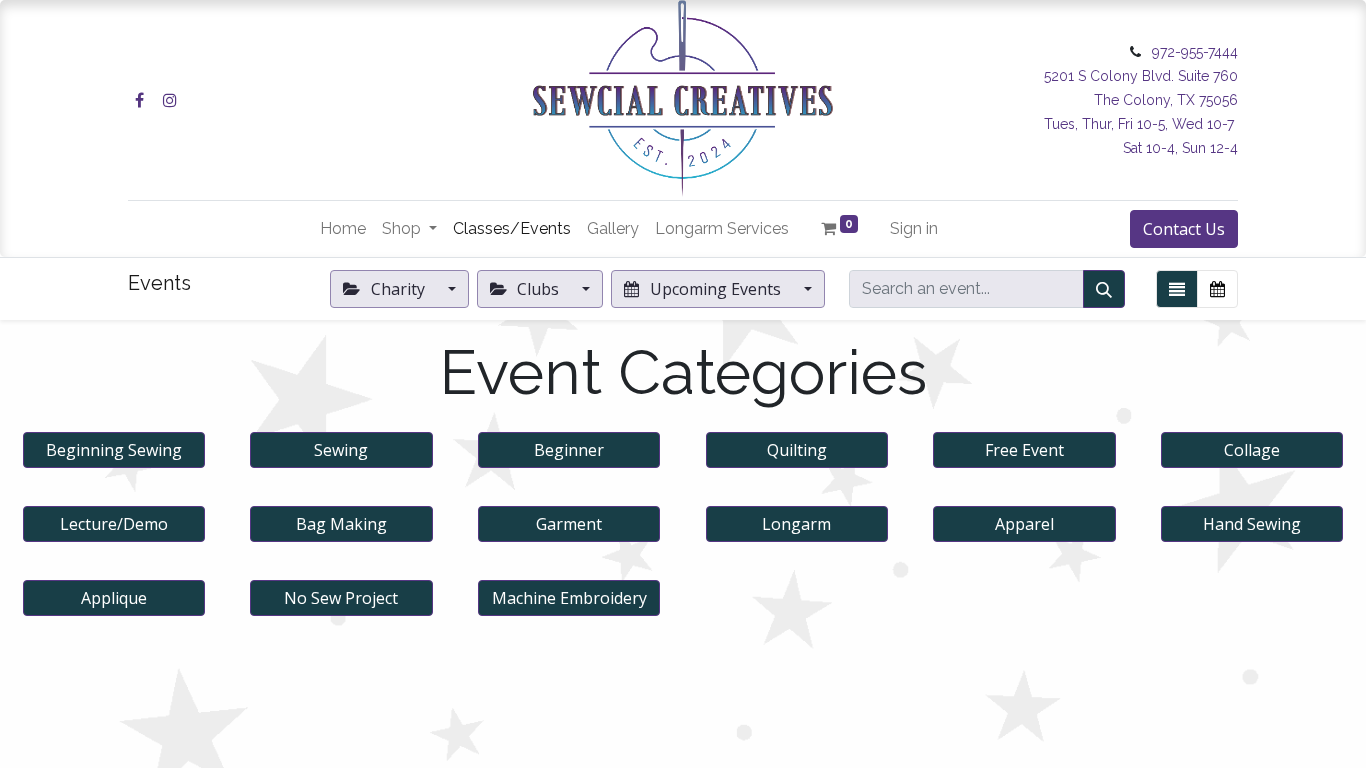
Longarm (796, 524)
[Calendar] (1217, 289)
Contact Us (1184, 229)
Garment (569, 524)
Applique (114, 598)
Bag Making (341, 524)
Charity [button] (398, 289)
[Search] (1104, 289)
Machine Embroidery (569, 598)
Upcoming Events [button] (715, 289)
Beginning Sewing (114, 450)
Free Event (1024, 450)
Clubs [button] (538, 289)
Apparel (1024, 524)
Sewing (341, 450)
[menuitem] (343, 229)
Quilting (797, 450)
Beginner (569, 450)
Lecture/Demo (114, 524)
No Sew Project (341, 598)
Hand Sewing (1252, 524)
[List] (1177, 289)
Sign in (914, 228)
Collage (1252, 450)
